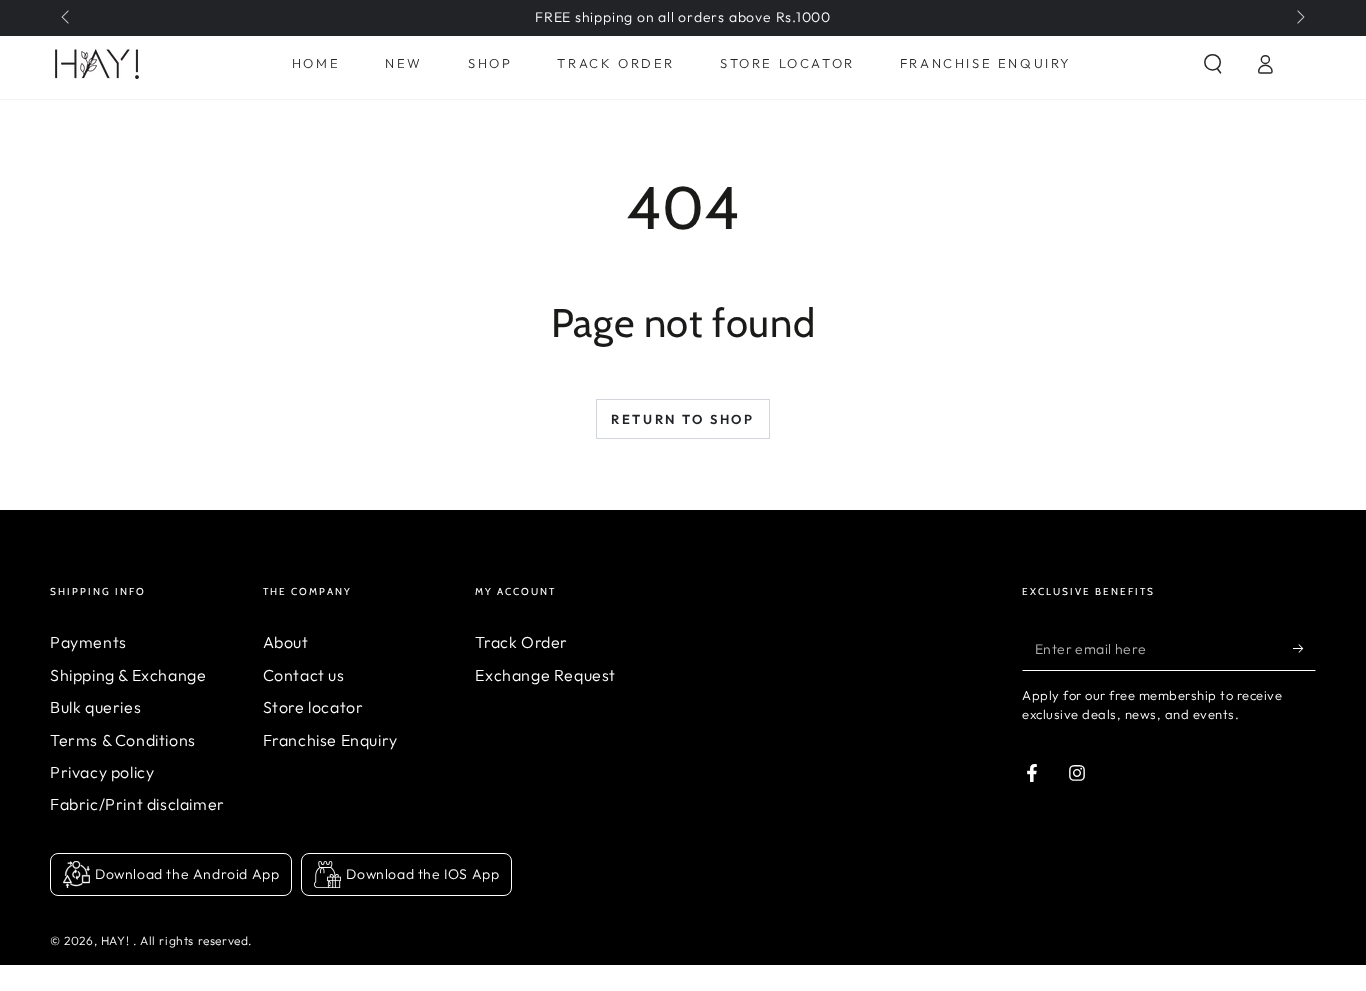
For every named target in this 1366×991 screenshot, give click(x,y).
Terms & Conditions (123, 740)
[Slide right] (1299, 18)
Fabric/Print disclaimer (137, 804)
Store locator (313, 707)
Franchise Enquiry (330, 740)
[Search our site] (1213, 64)
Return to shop (682, 419)
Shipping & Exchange (128, 675)
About (286, 642)
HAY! (117, 940)
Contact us (304, 675)
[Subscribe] (1304, 648)
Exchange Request (545, 675)
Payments (88, 642)
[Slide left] (67, 18)
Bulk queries (95, 707)
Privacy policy (102, 772)
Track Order (521, 642)
